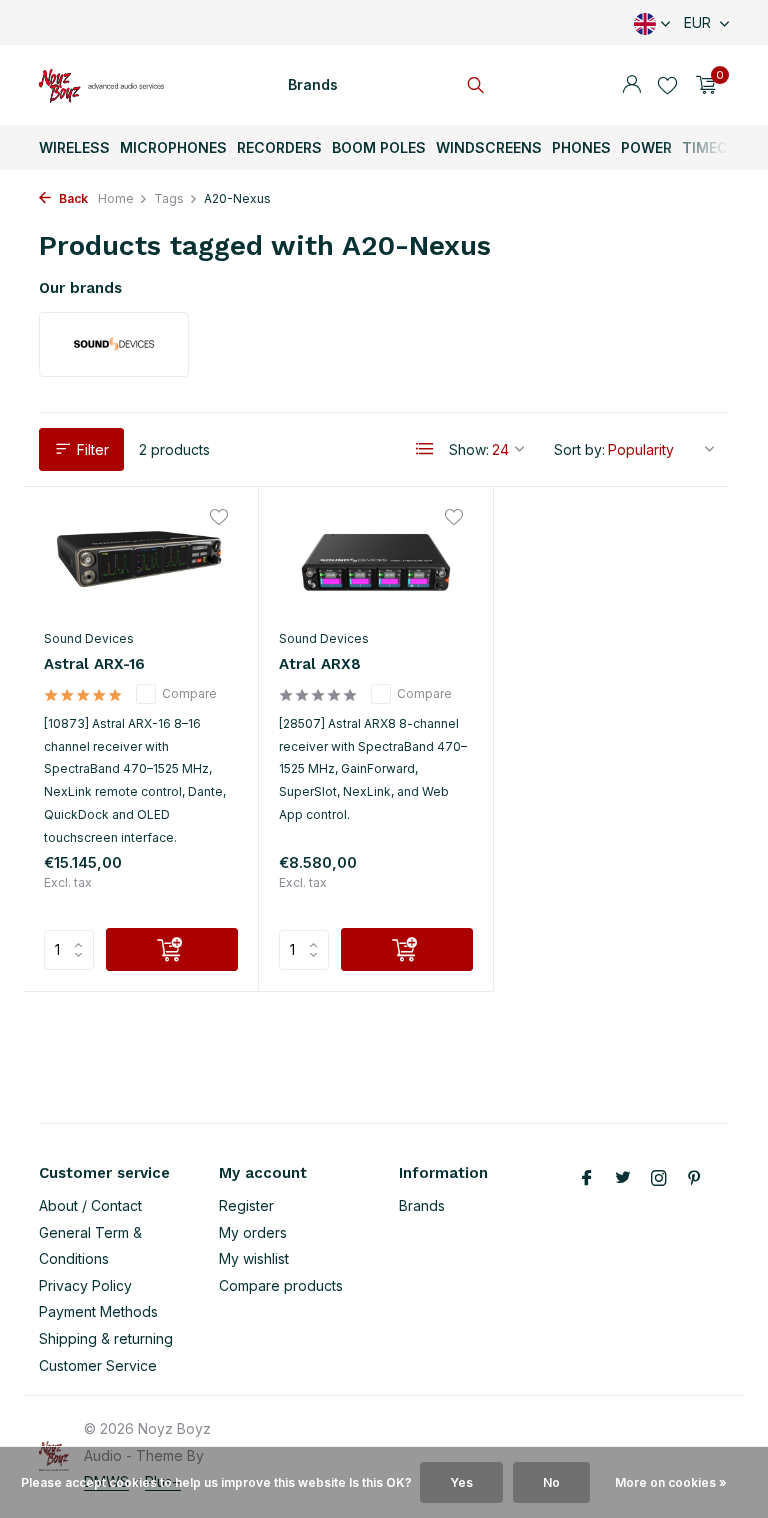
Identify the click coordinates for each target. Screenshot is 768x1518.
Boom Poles (379, 147)
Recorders (279, 147)
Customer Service (98, 1365)
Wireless (74, 147)
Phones (581, 147)
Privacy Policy (85, 1285)
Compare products (281, 1285)
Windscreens (489, 147)
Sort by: (579, 449)
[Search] (475, 85)
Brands (313, 84)
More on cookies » (671, 1482)
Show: (469, 449)
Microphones (173, 147)
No (551, 1482)
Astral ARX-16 (94, 664)
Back (72, 198)
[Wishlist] (667, 85)
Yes (461, 1482)
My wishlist (254, 1258)
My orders (253, 1232)
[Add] (172, 949)
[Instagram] (659, 1179)
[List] (425, 449)
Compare (189, 693)
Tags (169, 198)
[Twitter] (623, 1179)
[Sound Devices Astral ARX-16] (141, 563)
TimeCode (719, 147)
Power (646, 147)
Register (246, 1205)
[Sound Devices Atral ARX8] (376, 563)
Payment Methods (98, 1311)
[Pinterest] (695, 1179)
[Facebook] (587, 1179)
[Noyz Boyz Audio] (101, 85)
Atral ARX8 (320, 664)
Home (116, 198)
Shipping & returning (106, 1338)
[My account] (631, 85)
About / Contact (90, 1205)
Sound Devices (89, 638)
